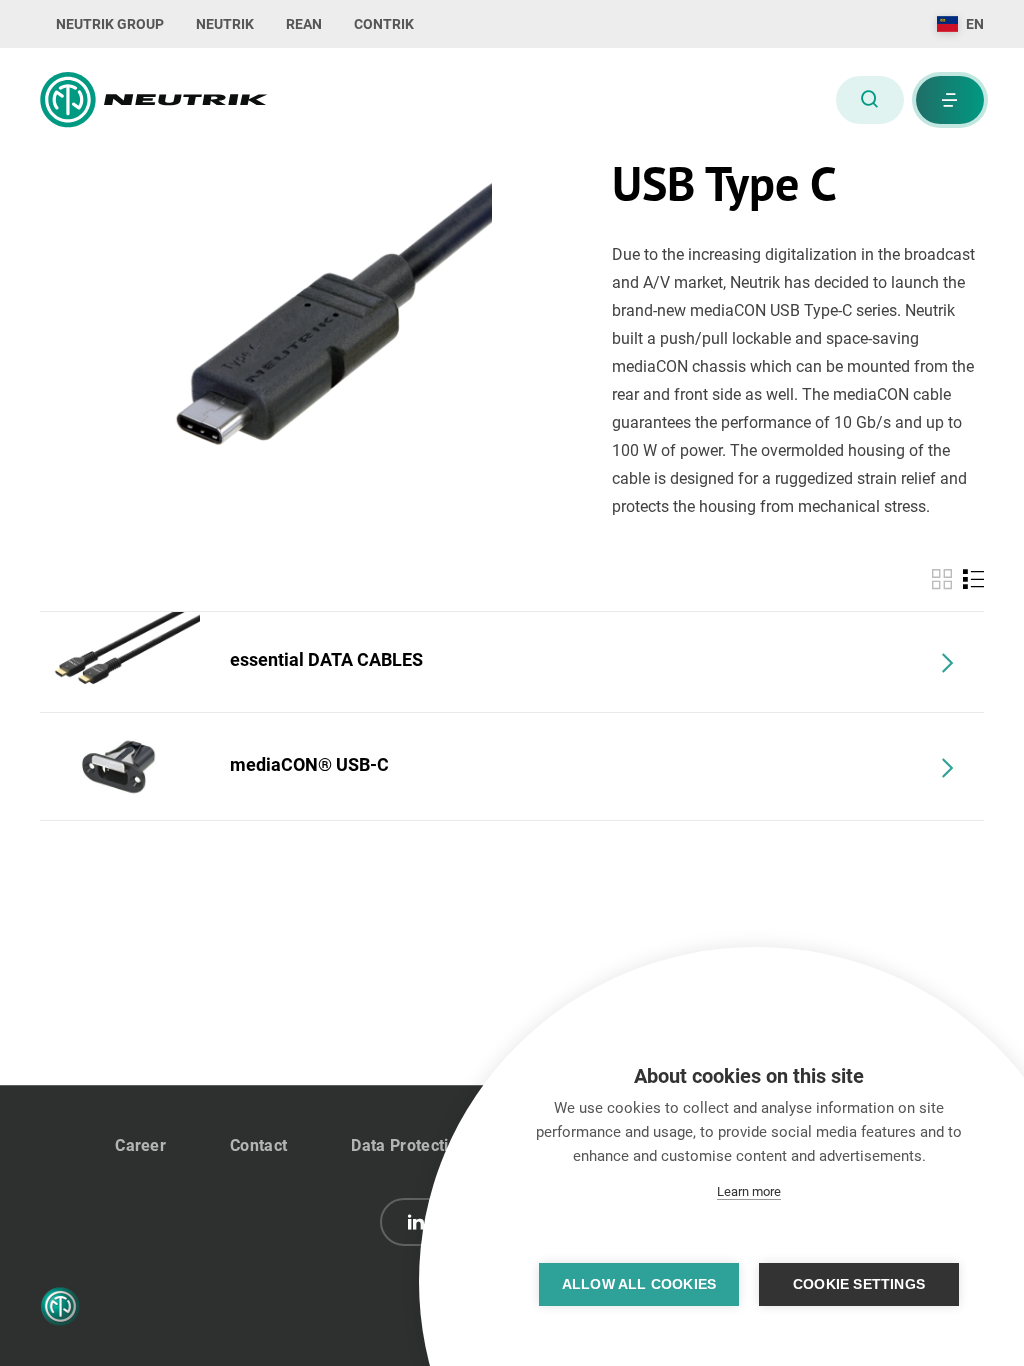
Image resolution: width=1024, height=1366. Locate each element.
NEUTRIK (225, 24)
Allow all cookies (639, 1284)
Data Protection (409, 1145)
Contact (258, 1145)
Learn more (749, 1191)
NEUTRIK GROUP (110, 24)
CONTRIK (384, 24)
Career (140, 1145)
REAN (304, 24)
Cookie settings (859, 1284)
